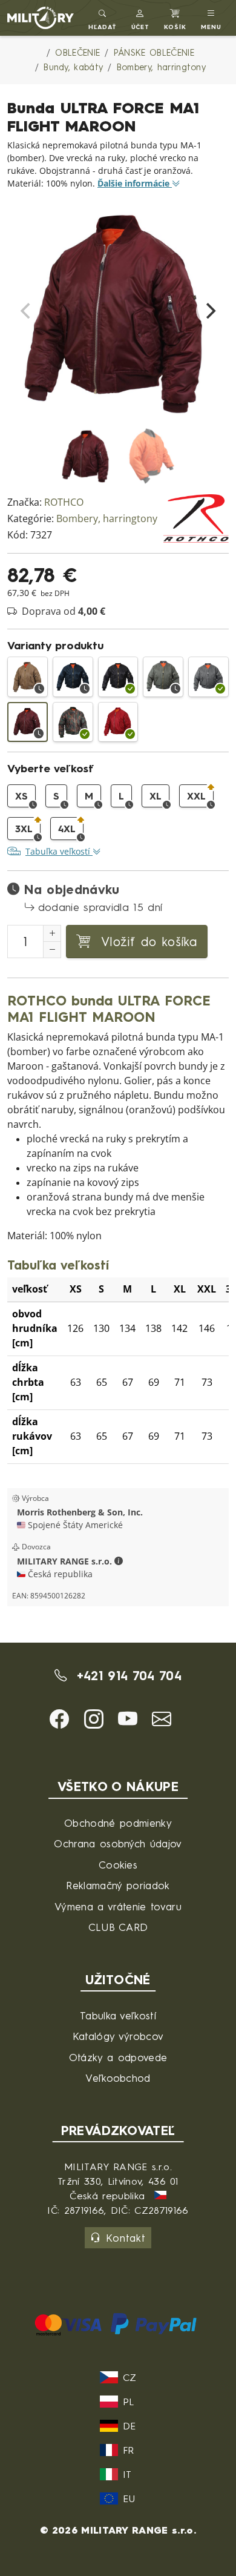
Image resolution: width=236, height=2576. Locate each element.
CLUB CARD (118, 1927)
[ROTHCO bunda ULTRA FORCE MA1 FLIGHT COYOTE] (28, 677)
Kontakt (126, 2238)
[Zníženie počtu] (52, 950)
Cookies (118, 1865)
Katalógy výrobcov (118, 2036)
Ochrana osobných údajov (118, 1843)
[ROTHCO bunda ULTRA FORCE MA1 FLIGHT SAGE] (163, 677)
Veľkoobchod (118, 2078)
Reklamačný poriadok (118, 1885)
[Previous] (27, 311)
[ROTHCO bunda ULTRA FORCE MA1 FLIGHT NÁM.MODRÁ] (73, 677)
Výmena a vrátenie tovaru (118, 1906)
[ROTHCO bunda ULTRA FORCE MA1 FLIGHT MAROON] (28, 722)
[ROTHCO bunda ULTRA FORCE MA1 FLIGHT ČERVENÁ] (118, 722)
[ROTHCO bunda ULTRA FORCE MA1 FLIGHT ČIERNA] (118, 677)
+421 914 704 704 (126, 1676)
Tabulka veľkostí (118, 2015)
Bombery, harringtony (107, 519)
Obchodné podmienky (118, 1823)
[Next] (209, 311)
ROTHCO (64, 502)
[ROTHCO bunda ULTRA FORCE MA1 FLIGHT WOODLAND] (73, 722)
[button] (141, 18)
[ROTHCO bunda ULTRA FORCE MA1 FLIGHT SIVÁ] (208, 677)
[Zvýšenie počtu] (52, 933)
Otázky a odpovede (118, 2057)
